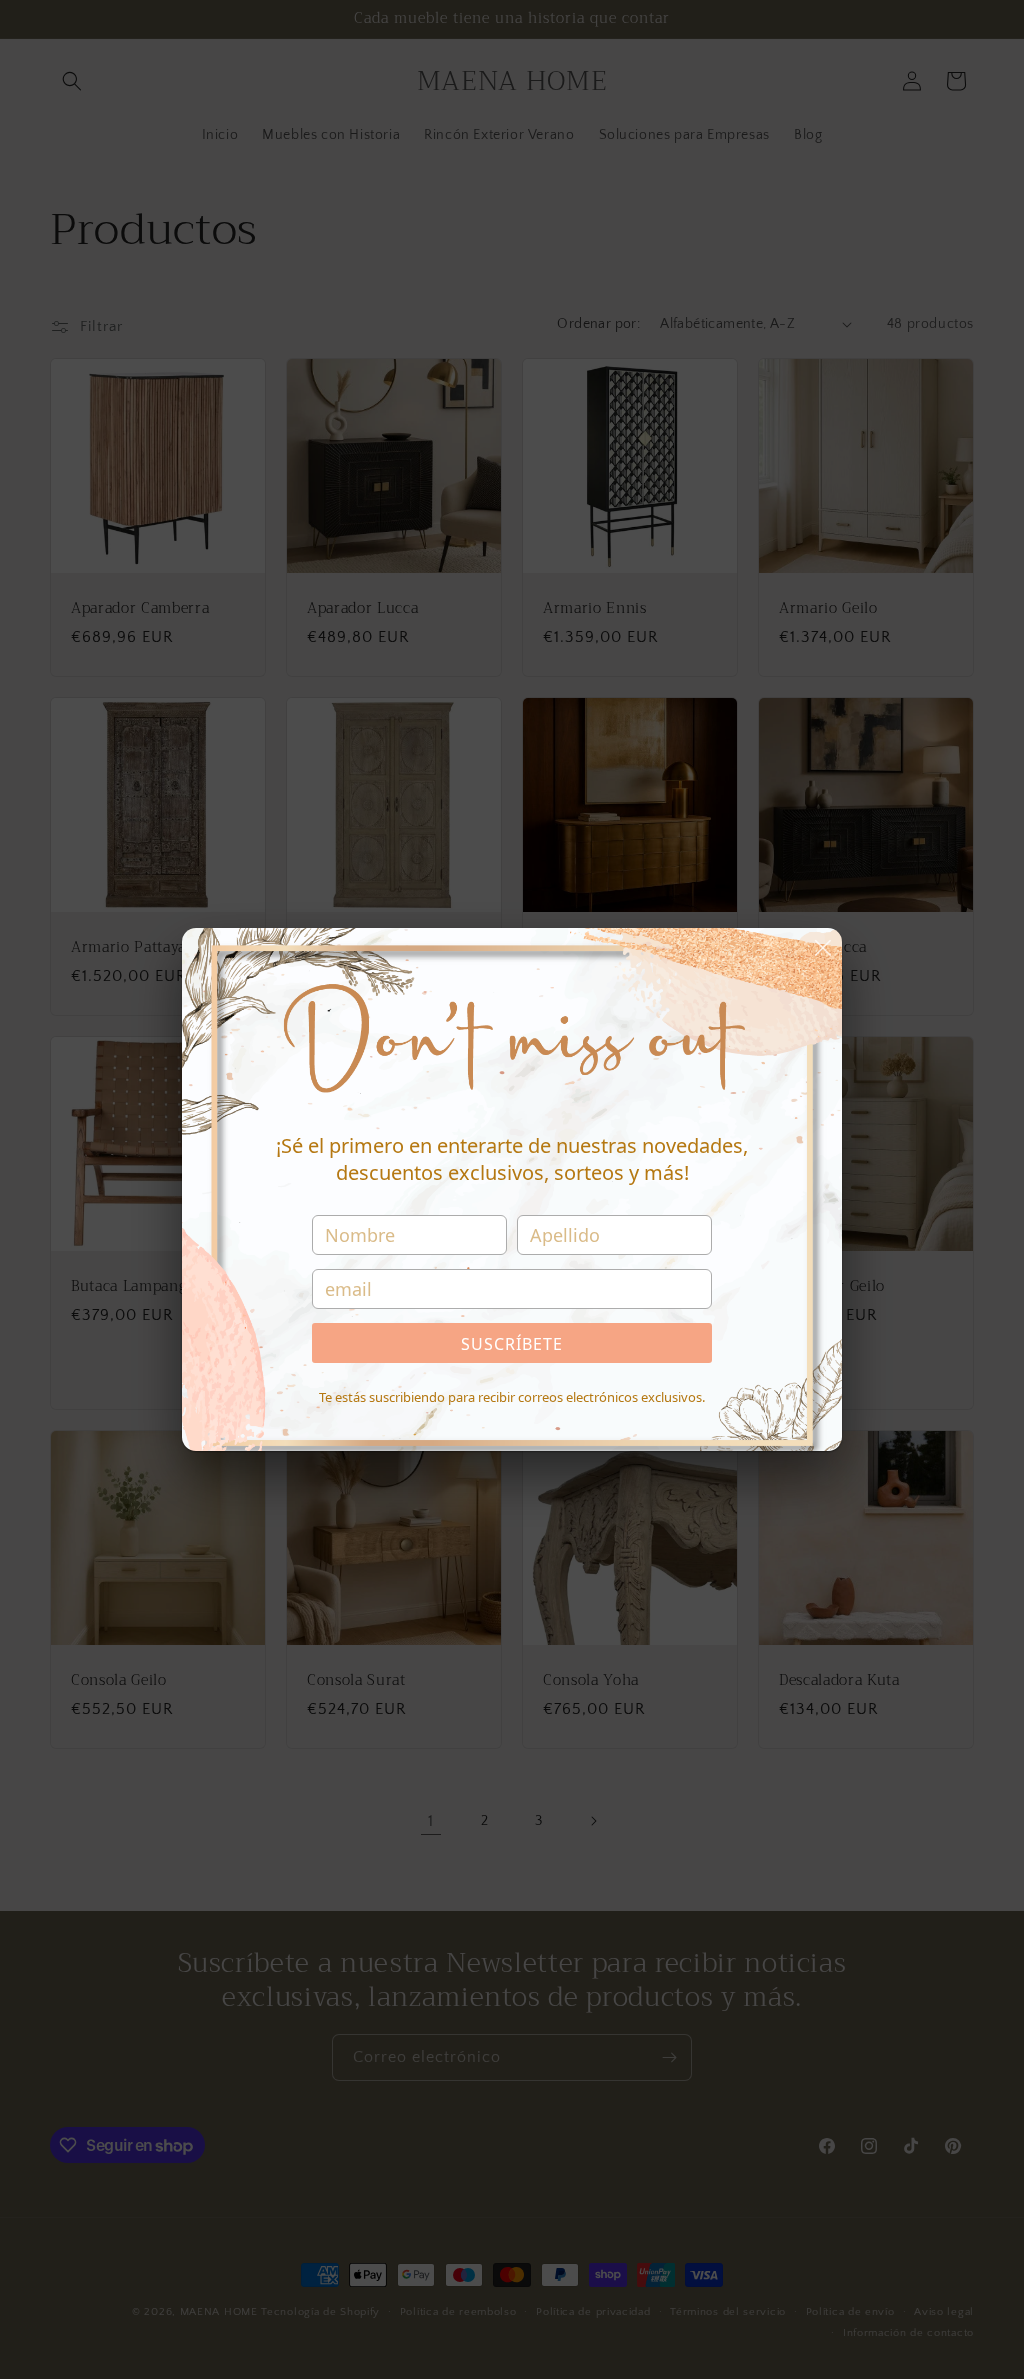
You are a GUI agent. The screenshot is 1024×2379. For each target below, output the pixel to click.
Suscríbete (512, 1344)
